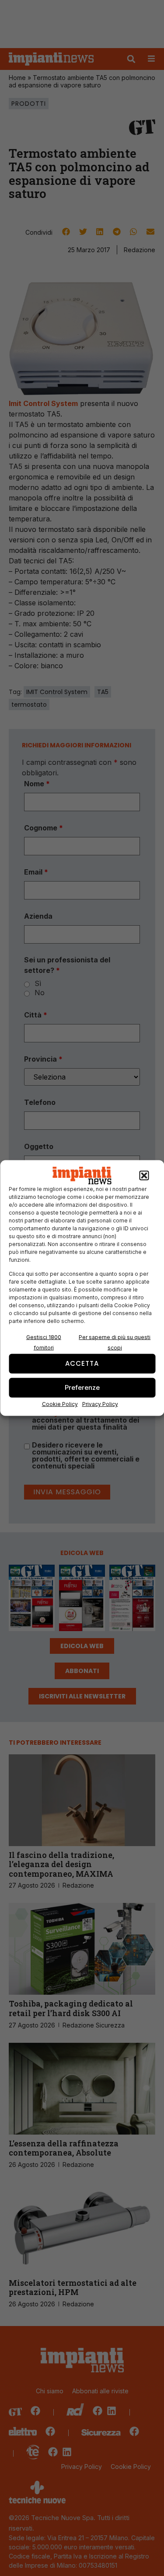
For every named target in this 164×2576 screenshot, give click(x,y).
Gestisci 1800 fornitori (44, 1342)
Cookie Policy (60, 1404)
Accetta (82, 1363)
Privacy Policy (100, 1404)
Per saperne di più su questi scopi (115, 1342)
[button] (144, 1176)
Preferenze (82, 1387)
